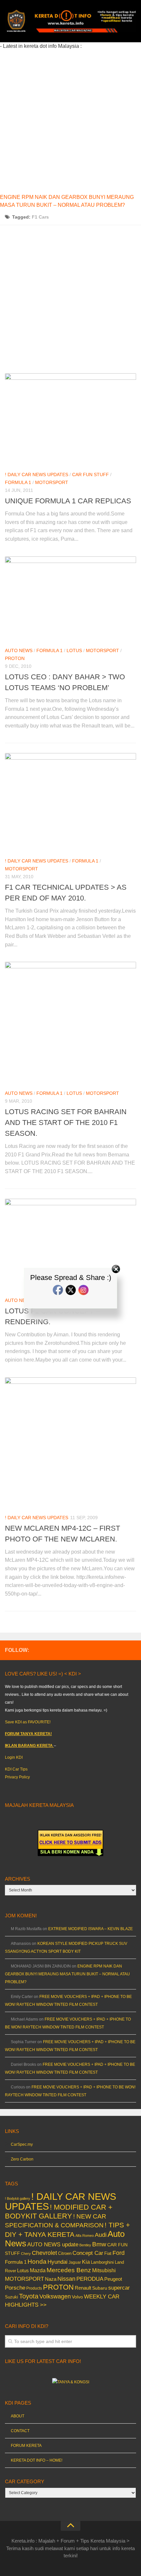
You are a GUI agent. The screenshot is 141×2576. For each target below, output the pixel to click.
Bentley (85, 2245)
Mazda (38, 2270)
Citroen (65, 2253)
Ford (119, 2253)
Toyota (29, 2296)
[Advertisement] (70, 121)
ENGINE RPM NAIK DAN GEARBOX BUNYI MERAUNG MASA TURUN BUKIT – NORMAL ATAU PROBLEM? (67, 1974)
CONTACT (20, 2431)
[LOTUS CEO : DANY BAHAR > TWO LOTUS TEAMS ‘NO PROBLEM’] (70, 599)
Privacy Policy (17, 1777)
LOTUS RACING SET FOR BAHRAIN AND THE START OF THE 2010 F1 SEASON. (66, 1123)
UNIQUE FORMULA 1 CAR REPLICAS (68, 501)
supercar (119, 2288)
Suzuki (11, 2297)
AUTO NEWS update (53, 2245)
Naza (51, 2279)
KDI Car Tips (16, 1769)
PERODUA (90, 2279)
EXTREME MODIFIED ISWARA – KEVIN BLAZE (91, 1929)
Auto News (19, 650)
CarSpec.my (22, 2144)
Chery (26, 2254)
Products (34, 2288)
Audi (101, 2235)
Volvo (77, 2297)
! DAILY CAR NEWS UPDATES (37, 475)
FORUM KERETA (26, 2446)
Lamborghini (102, 2262)
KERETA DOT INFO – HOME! (37, 2460)
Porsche (15, 2288)
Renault (83, 2288)
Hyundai (58, 2262)
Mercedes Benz (69, 2270)
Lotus (74, 650)
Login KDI (14, 1757)
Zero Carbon (22, 2159)
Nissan (66, 2279)
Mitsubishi (104, 2270)
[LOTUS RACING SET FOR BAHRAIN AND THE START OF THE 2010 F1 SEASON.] (70, 1023)
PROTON (15, 658)
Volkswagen (55, 2296)
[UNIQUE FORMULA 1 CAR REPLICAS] (70, 419)
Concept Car (88, 2253)
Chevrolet (44, 2253)
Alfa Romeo (85, 2236)
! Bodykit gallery (18, 2198)
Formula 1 (18, 482)
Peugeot (113, 2279)
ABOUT (18, 2416)
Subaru (100, 2288)
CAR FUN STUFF (91, 475)
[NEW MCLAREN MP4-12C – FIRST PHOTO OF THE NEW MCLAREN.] (70, 1443)
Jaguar (75, 2262)
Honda (37, 2261)
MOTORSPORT (52, 482)
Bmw (99, 2244)
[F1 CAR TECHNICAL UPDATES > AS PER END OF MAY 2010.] (70, 802)
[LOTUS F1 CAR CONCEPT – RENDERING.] (70, 1245)
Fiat (108, 2253)
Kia (86, 2262)
